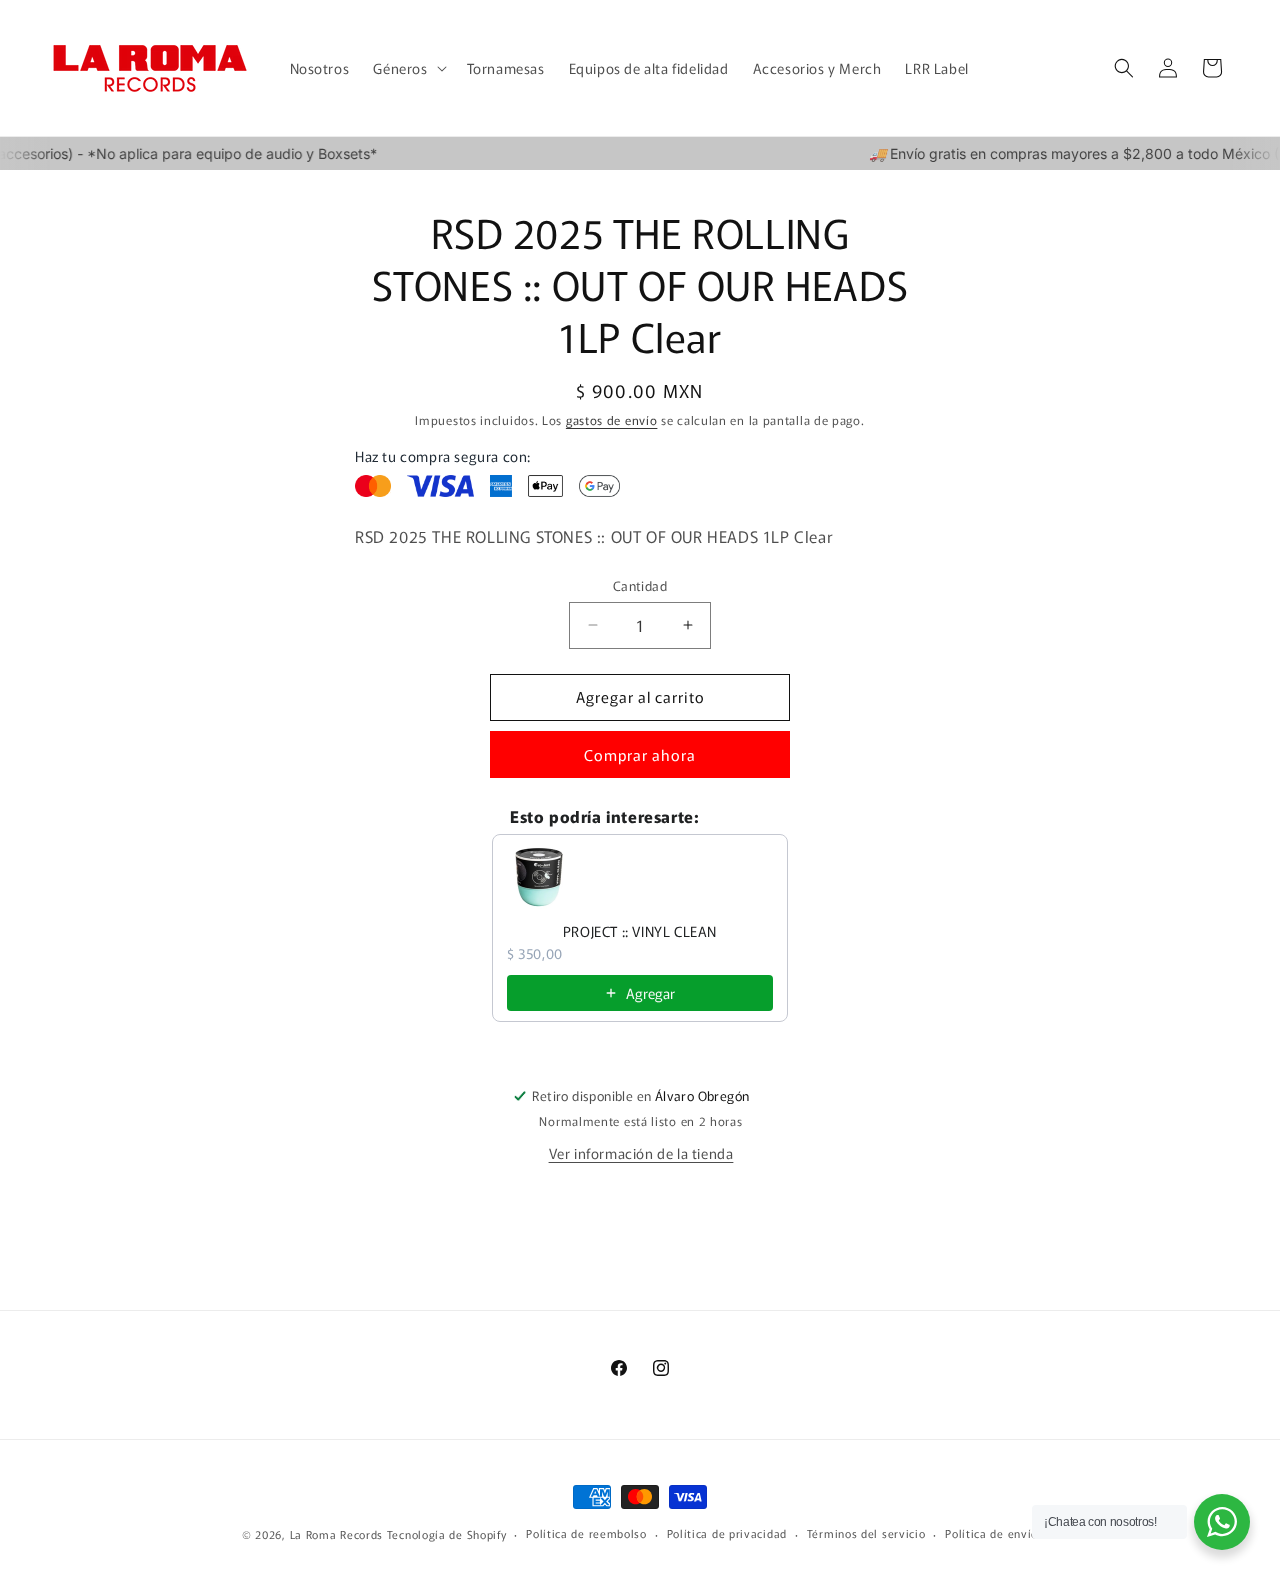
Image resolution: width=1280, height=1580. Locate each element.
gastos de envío (612, 419)
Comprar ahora (640, 754)
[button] (407, 68)
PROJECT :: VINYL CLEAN (640, 931)
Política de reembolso (586, 1533)
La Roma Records (337, 1534)
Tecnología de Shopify (447, 1534)
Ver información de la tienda (641, 1153)
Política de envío (991, 1533)
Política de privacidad (727, 1533)
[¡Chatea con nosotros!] (1222, 1522)
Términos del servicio (866, 1533)
